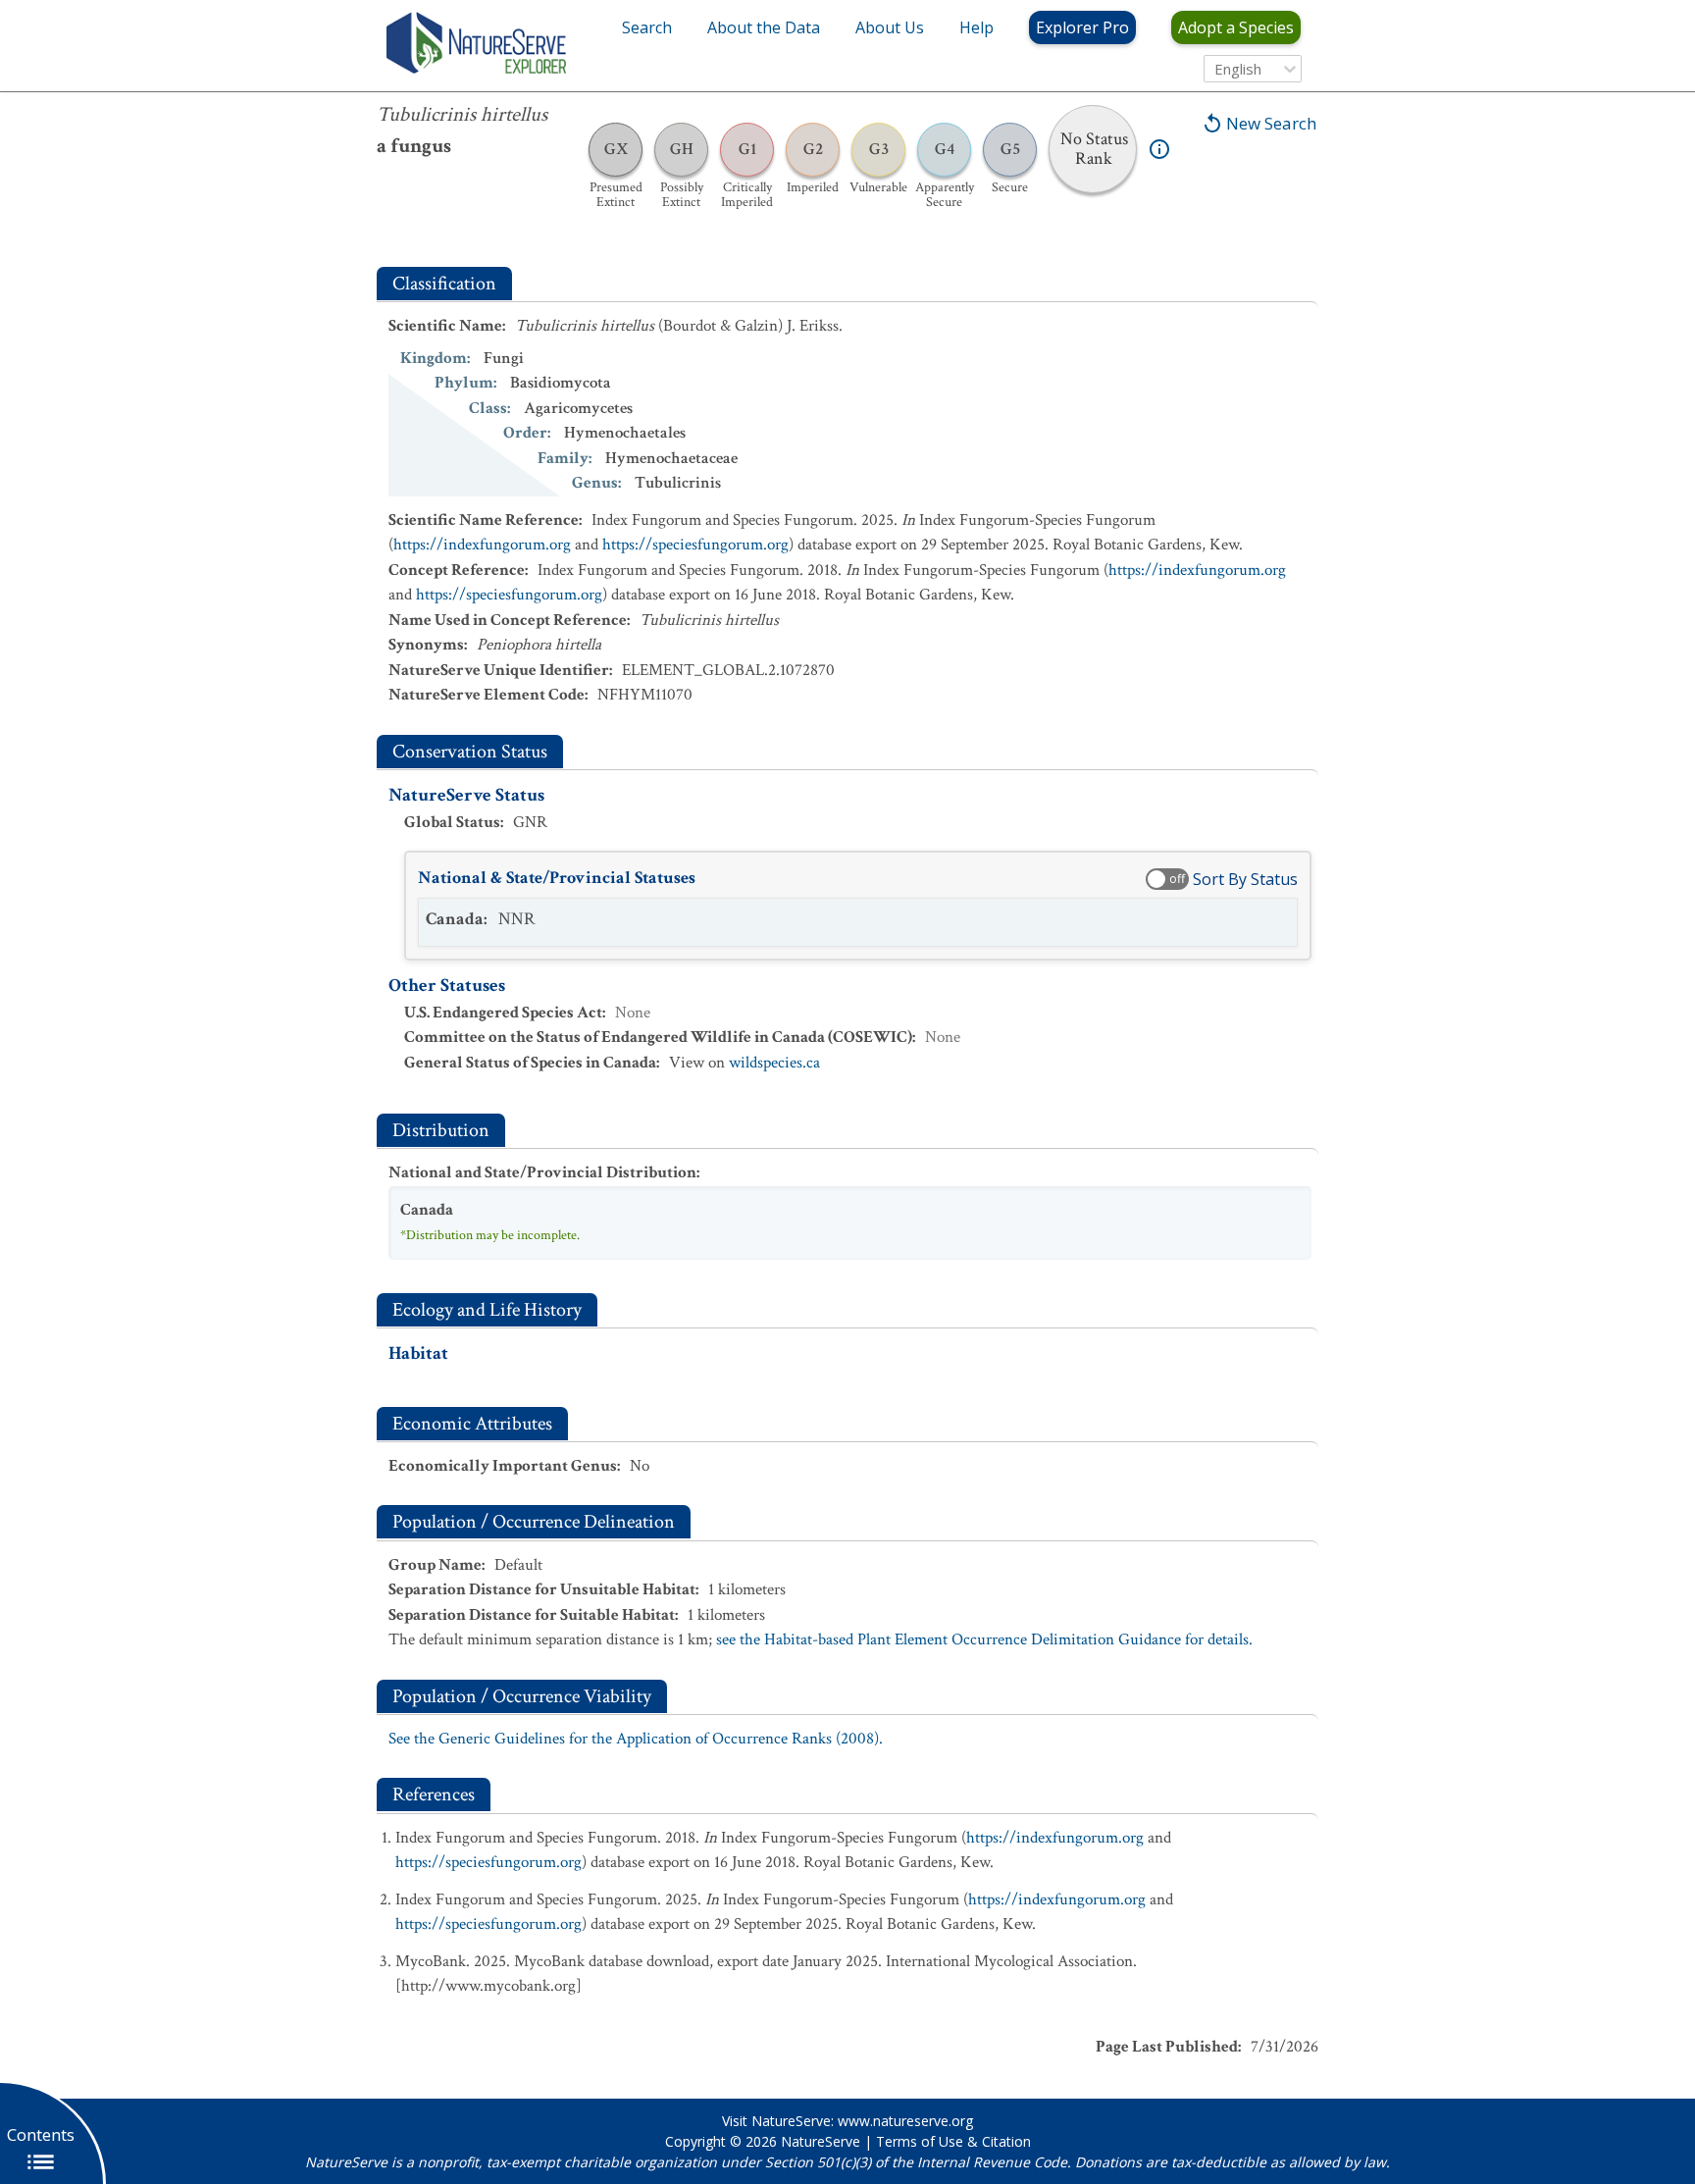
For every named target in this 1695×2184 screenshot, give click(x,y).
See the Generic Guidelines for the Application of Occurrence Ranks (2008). (636, 1739)
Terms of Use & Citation (953, 2141)
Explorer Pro (1082, 27)
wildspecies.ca (774, 1063)
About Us (890, 27)
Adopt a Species (1236, 27)
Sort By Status (1245, 879)
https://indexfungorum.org (482, 545)
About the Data (764, 27)
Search (647, 27)
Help (976, 27)
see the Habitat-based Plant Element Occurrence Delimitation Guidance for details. (984, 1639)
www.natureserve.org (905, 2121)
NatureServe (821, 2141)
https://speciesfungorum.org (695, 545)
